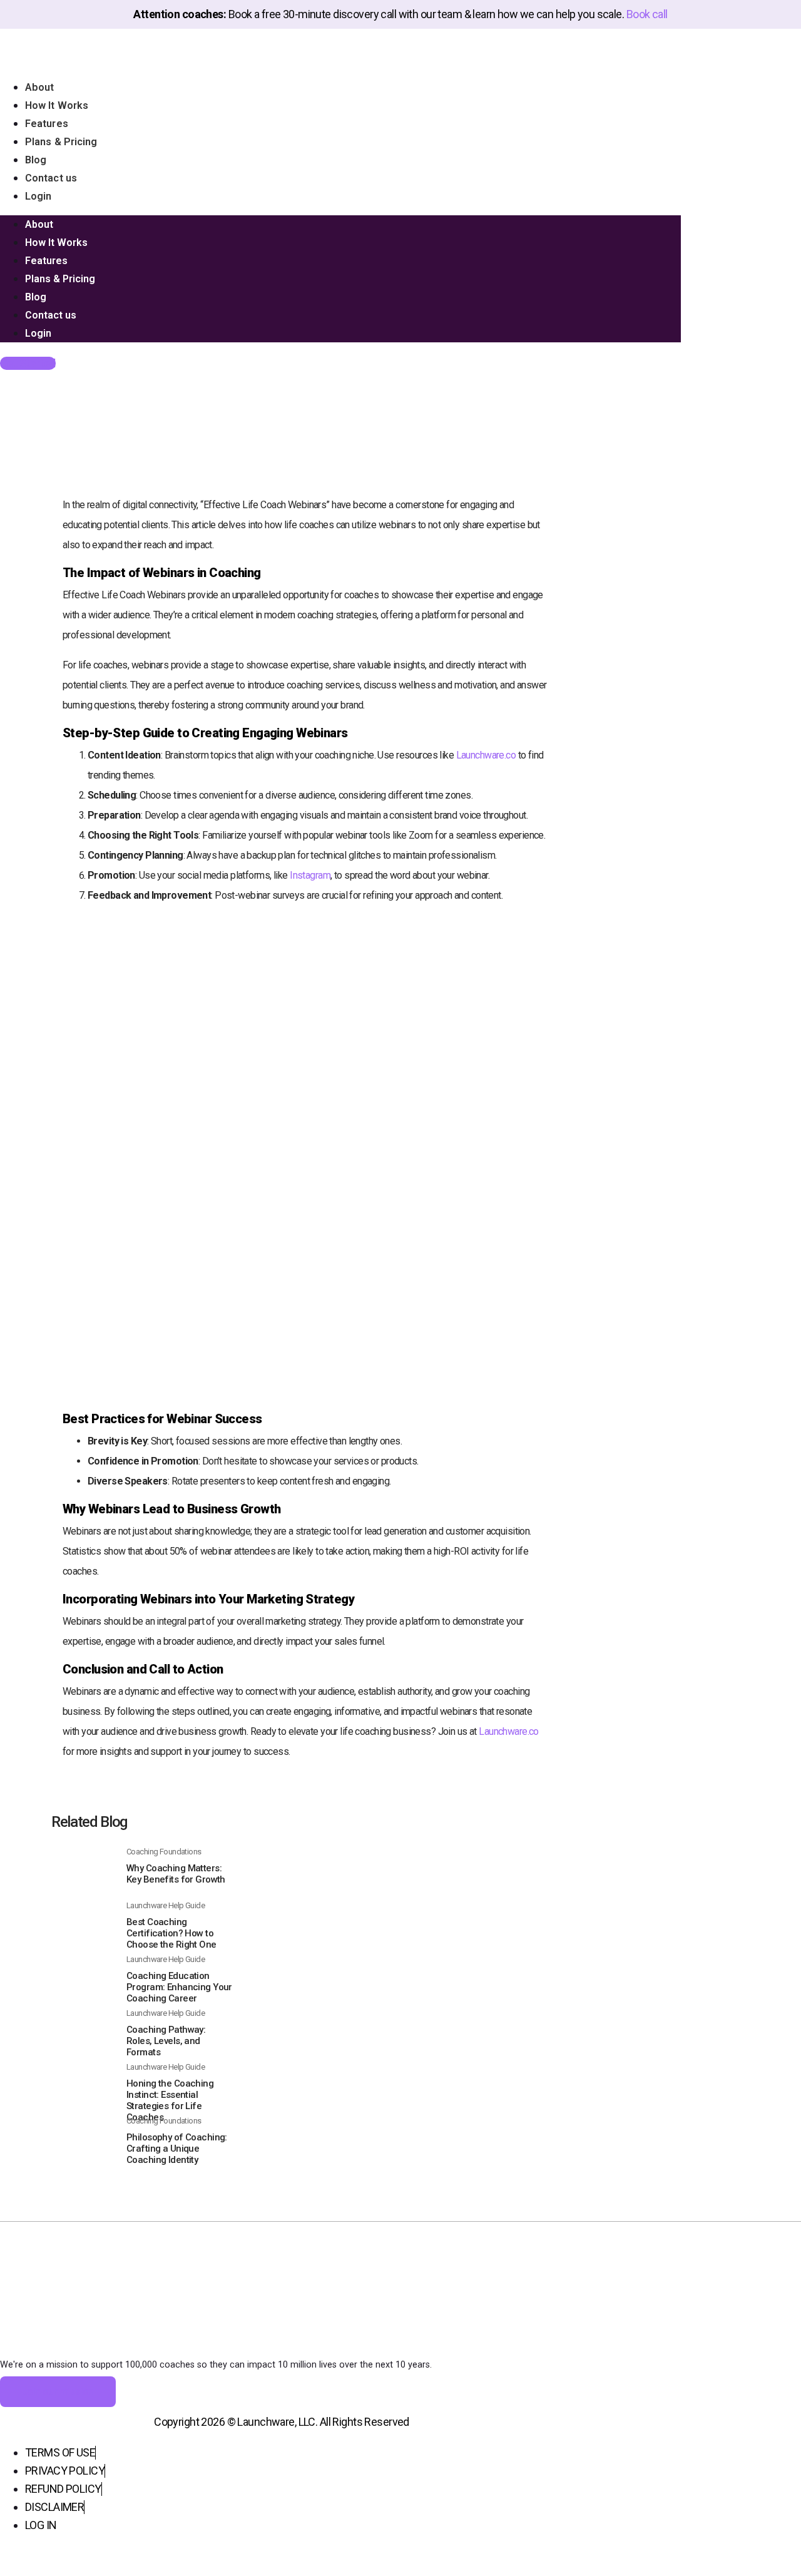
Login (38, 196)
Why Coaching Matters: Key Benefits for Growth (176, 1874)
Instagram (310, 875)
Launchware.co (486, 755)
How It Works (57, 105)
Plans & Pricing (61, 142)
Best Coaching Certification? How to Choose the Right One (171, 1933)
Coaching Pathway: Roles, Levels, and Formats (166, 2041)
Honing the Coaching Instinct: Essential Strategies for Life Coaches (170, 2100)
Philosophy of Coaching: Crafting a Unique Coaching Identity (177, 2149)
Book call (647, 14)
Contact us (51, 178)
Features (47, 124)
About (40, 87)
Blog (36, 160)
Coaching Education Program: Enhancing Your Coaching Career (179, 1987)
